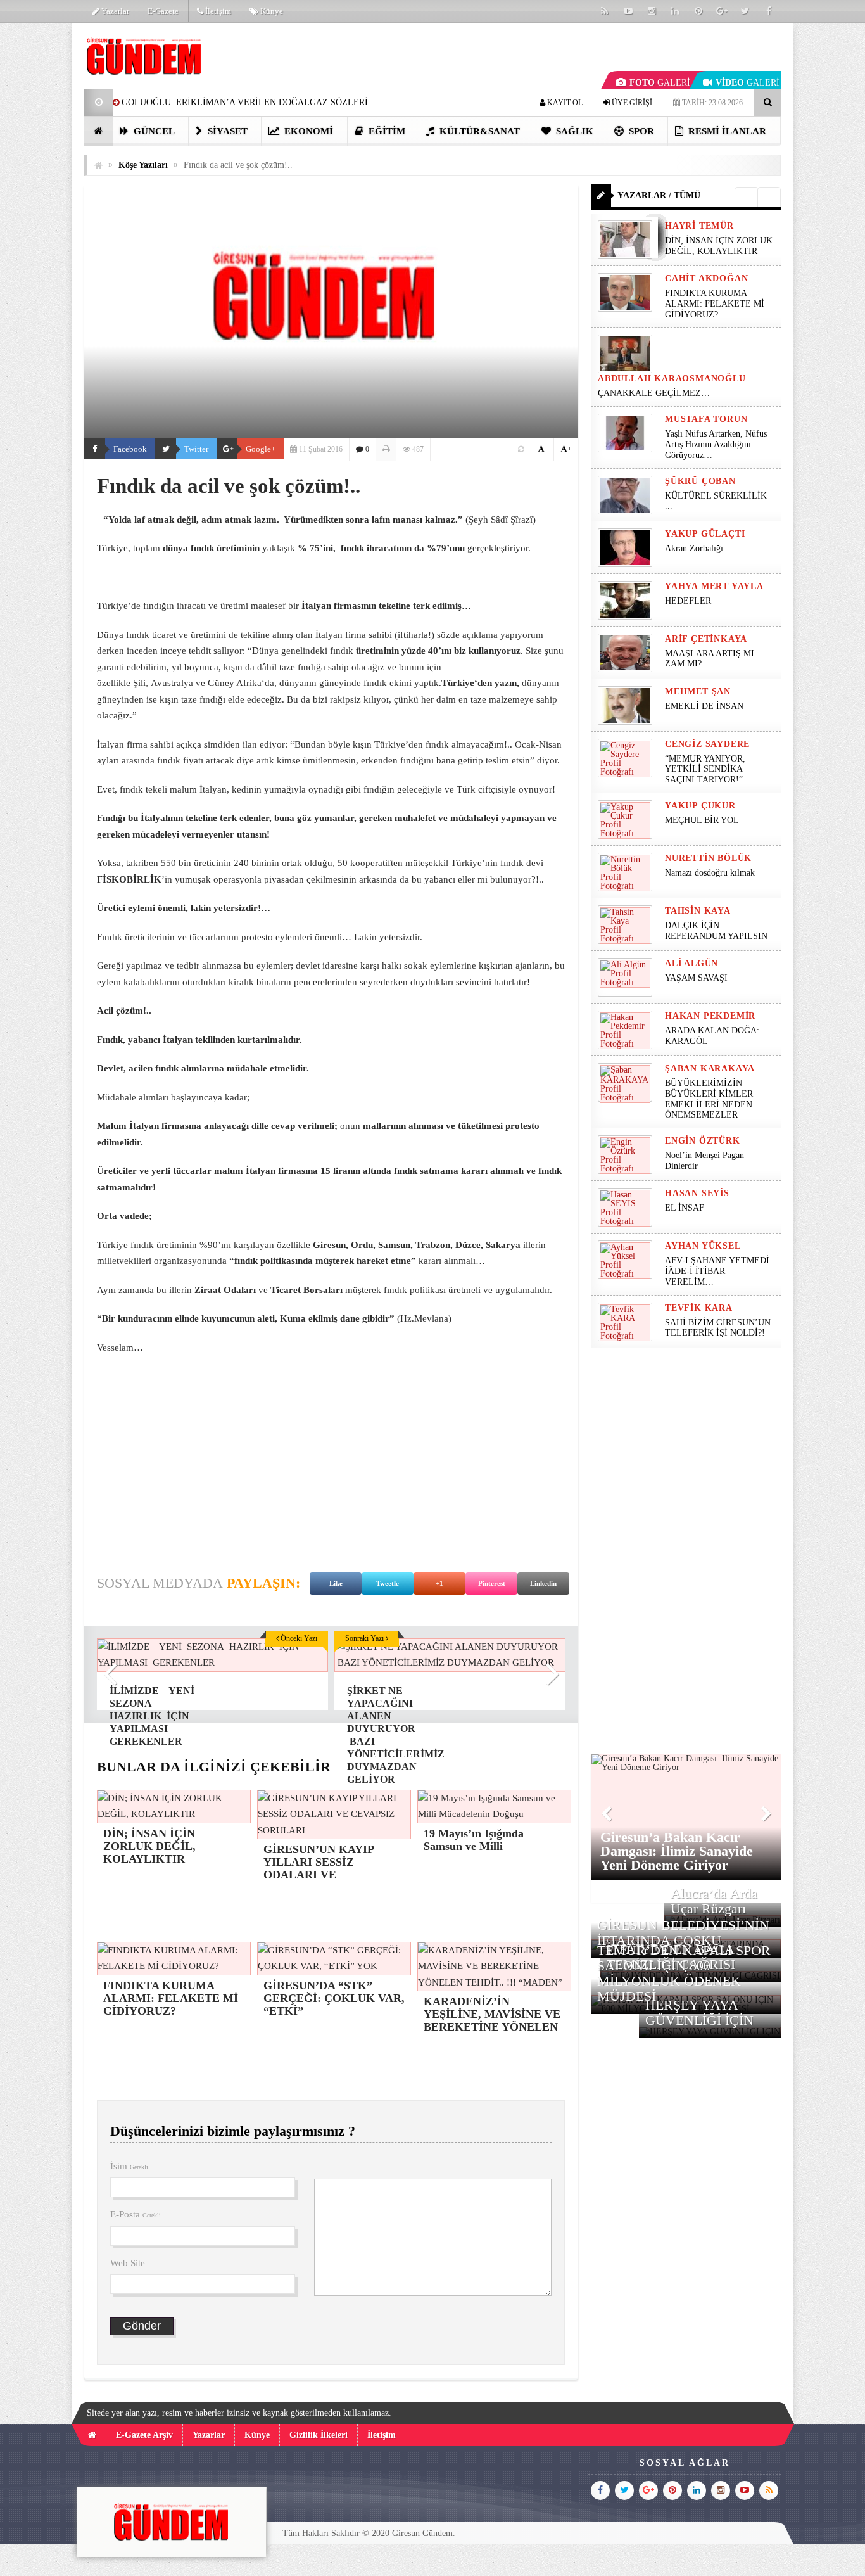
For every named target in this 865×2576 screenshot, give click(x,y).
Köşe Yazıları (143, 165)
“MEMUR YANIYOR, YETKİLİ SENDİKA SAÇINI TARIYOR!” (705, 769)
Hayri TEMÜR (699, 226)
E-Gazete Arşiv (144, 2435)
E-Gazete (163, 11)
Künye (271, 11)
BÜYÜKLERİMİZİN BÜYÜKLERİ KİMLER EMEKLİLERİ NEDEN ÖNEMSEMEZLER (709, 1099)
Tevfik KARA (699, 1308)
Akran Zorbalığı (694, 548)
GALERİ (660, 83)
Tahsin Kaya (698, 911)
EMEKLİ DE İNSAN (704, 706)
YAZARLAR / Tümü (659, 195)
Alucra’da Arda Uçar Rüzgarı (714, 1901)
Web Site (128, 2263)
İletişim (217, 11)
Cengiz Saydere (707, 744)
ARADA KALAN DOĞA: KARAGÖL (712, 1036)
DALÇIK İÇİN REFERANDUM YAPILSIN (716, 931)
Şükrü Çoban (700, 481)
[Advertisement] (331, 1457)
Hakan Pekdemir (710, 1016)
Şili (139, 683)
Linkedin (543, 1583)
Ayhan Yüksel (703, 1246)
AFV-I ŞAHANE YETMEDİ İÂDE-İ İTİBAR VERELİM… (717, 1271)
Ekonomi (307, 131)
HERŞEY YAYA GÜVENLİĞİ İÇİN (699, 2012)
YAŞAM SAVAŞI (696, 978)
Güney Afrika (235, 683)
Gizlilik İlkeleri (319, 2435)
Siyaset (226, 131)
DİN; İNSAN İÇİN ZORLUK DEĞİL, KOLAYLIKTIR (719, 246)
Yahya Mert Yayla (714, 586)
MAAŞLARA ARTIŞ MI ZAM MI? (710, 659)
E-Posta (136, 2214)
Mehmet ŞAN (698, 692)
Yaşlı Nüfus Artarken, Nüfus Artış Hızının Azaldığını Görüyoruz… (716, 444)
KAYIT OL (564, 103)
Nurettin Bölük (708, 858)
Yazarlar (114, 11)
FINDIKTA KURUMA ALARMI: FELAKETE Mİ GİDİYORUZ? (715, 304)
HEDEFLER (688, 601)
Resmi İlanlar (726, 131)
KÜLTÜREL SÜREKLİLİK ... (716, 501)
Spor (640, 131)
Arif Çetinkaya (706, 639)
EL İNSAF (685, 1208)
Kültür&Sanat (478, 131)
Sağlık (573, 131)
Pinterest (492, 1583)
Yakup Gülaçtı (705, 534)
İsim (129, 2166)
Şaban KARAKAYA (710, 1068)
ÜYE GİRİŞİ (631, 103)
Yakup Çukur (700, 806)
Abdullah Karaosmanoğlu (672, 379)
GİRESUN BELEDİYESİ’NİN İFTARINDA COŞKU (683, 1933)
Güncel (153, 131)
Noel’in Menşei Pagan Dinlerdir (704, 1161)
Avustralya (172, 683)
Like (336, 1583)
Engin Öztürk (703, 1141)
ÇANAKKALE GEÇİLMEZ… (655, 393)
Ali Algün (691, 963)
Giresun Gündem (422, 2533)
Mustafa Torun (706, 419)
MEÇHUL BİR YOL (703, 820)
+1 (439, 1583)
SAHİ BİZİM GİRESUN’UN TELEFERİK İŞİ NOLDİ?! (718, 1328)
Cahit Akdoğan (706, 278)
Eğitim (386, 131)
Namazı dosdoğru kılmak (710, 873)
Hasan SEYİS (697, 1193)
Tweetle (388, 1583)
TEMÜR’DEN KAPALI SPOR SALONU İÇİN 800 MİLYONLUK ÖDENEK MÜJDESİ (684, 1973)
